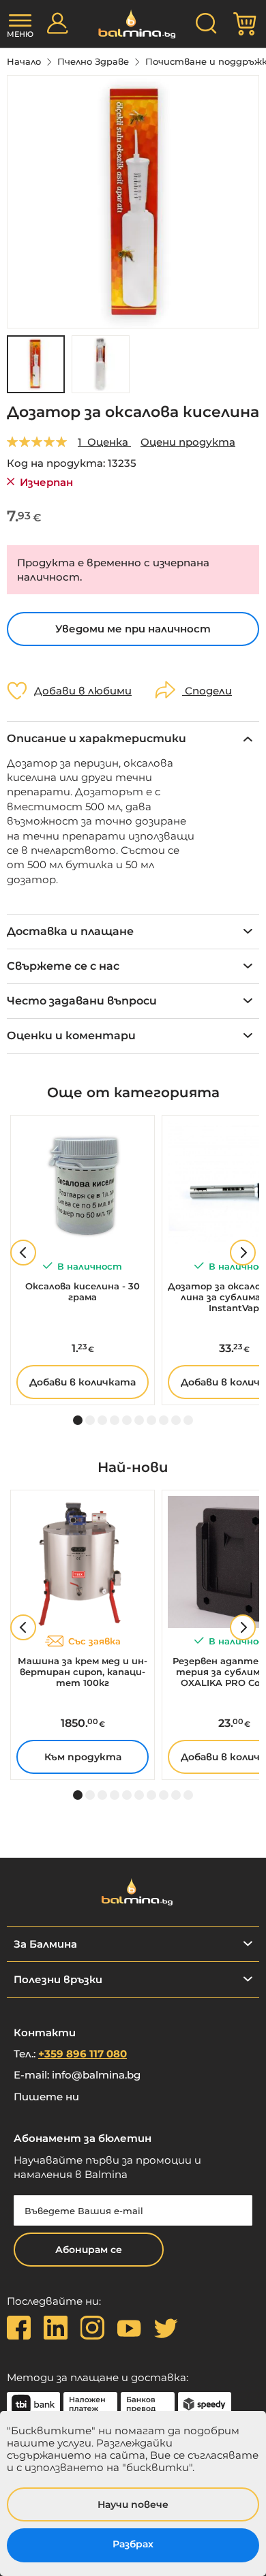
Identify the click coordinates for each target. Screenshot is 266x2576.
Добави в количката (83, 1382)
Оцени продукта (188, 442)
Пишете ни (46, 2097)
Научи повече (133, 2504)
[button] (101, 364)
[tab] (133, 738)
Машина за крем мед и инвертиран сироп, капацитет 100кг (83, 1672)
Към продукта (83, 1757)
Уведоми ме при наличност (133, 629)
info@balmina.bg (96, 2075)
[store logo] (133, 24)
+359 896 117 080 (83, 2054)
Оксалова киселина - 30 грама (83, 1291)
